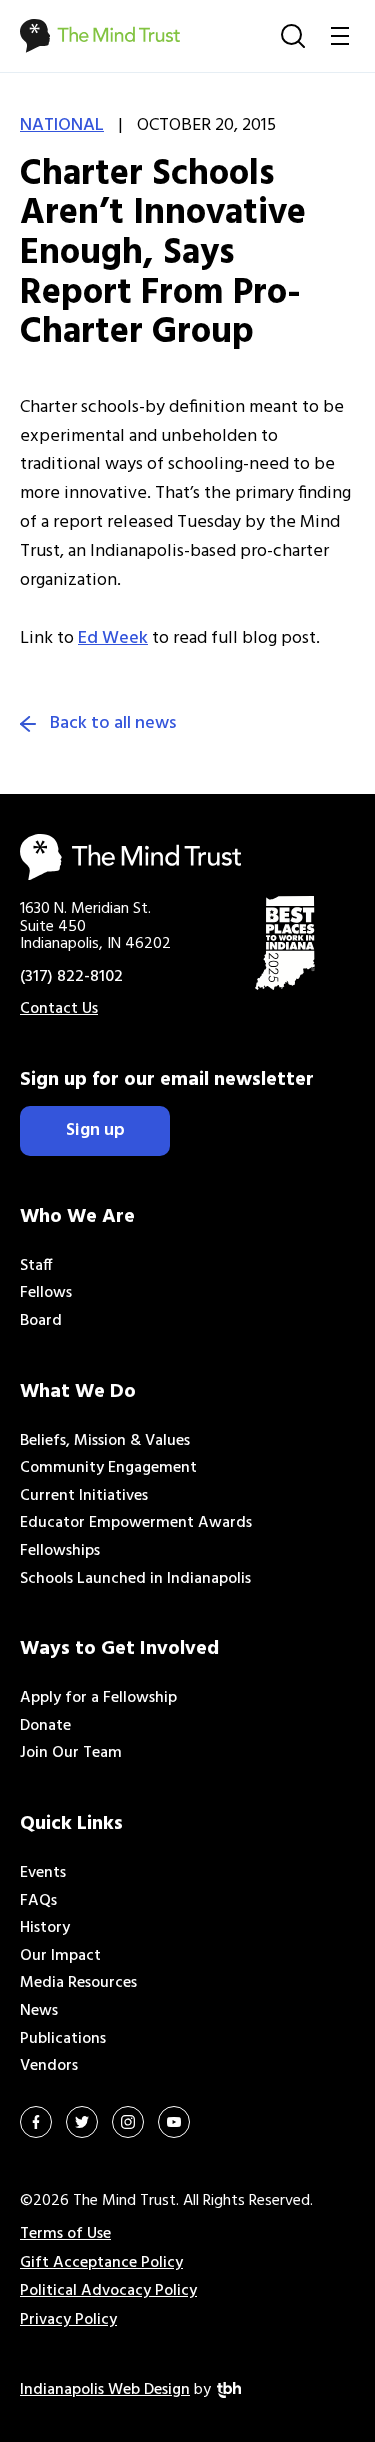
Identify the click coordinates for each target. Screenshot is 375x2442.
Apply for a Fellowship (98, 1698)
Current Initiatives (84, 1496)
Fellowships (60, 1551)
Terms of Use (65, 2234)
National (62, 125)
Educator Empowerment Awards (136, 1523)
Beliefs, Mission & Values (105, 1441)
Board (41, 1321)
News (39, 2011)
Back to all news (113, 724)
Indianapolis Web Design (105, 2390)
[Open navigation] (340, 36)
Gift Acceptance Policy (101, 2263)
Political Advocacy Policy (108, 2291)
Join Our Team (71, 1753)
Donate (45, 1726)
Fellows (46, 1293)
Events (43, 1873)
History (45, 1928)
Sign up (95, 1130)
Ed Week (113, 638)
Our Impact (60, 1956)
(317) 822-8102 (71, 977)
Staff (36, 1266)
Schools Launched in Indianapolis (135, 1579)
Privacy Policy (68, 2320)
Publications (63, 2039)
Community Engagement (108, 1468)
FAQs (38, 1901)
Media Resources (78, 1983)
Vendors (49, 2066)
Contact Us (59, 1009)
